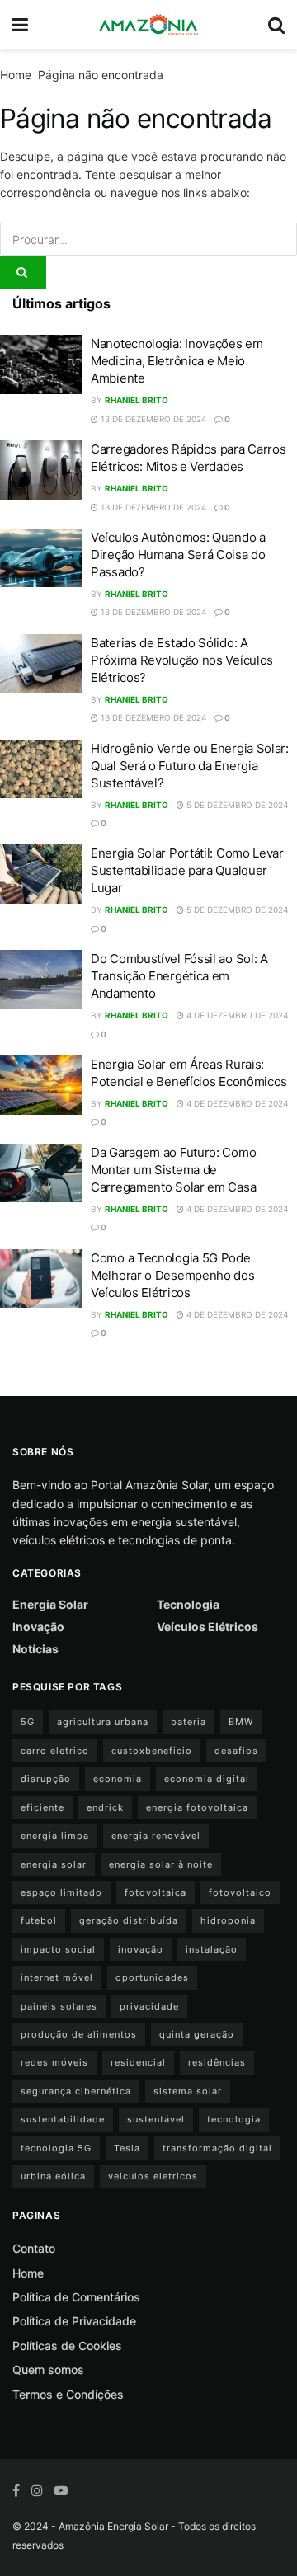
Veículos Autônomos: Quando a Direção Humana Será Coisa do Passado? (178, 555)
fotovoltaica (156, 1892)
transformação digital (217, 2148)
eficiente (42, 1807)
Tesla (127, 2148)
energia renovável (156, 1836)
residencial (138, 2062)
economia (118, 1779)
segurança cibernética (76, 2091)
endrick (105, 1807)
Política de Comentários (76, 2297)
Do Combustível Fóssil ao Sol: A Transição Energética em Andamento (179, 976)
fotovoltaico (240, 1892)
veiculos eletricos (153, 2176)
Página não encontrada (101, 75)
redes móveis (54, 2062)
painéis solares (59, 2006)
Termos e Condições (68, 2394)
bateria (189, 1722)
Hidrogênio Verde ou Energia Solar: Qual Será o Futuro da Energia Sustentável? (190, 766)
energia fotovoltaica (197, 1807)
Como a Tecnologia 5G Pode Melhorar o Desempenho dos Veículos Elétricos (173, 1275)
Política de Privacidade (74, 2321)
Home (16, 75)
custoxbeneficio (152, 1751)
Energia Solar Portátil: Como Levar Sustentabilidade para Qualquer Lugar (187, 870)
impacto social (58, 1949)
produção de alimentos (79, 2034)
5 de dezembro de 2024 (236, 805)
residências (217, 2062)
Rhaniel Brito (137, 400)
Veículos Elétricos (207, 1626)
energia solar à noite (161, 1864)
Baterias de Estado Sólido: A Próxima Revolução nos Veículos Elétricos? (182, 660)
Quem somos (48, 2369)
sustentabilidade (63, 2119)
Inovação (38, 1626)
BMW (241, 1722)
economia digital (207, 1779)
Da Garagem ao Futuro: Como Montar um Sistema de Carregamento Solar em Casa (173, 1170)
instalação (212, 1949)
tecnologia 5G (56, 2148)
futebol (39, 1920)
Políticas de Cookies (67, 2346)
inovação (141, 1949)
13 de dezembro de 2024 (152, 419)
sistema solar (188, 2091)
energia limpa (55, 1836)
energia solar (54, 1864)
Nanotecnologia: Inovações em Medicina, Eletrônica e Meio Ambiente (177, 361)
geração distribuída (129, 1920)
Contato (34, 2248)
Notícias (35, 1649)
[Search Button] (23, 272)
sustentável (156, 2119)
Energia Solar (50, 1604)
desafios (236, 1751)
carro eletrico (55, 1751)
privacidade (149, 2006)
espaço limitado (61, 1892)
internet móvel (57, 1977)
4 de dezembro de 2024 (236, 1015)
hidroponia (228, 1920)
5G (28, 1722)
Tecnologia (188, 1604)
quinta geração (197, 2034)
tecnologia (234, 2119)
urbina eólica (53, 2176)
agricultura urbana (103, 1722)
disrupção (46, 1779)
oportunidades (152, 1977)
